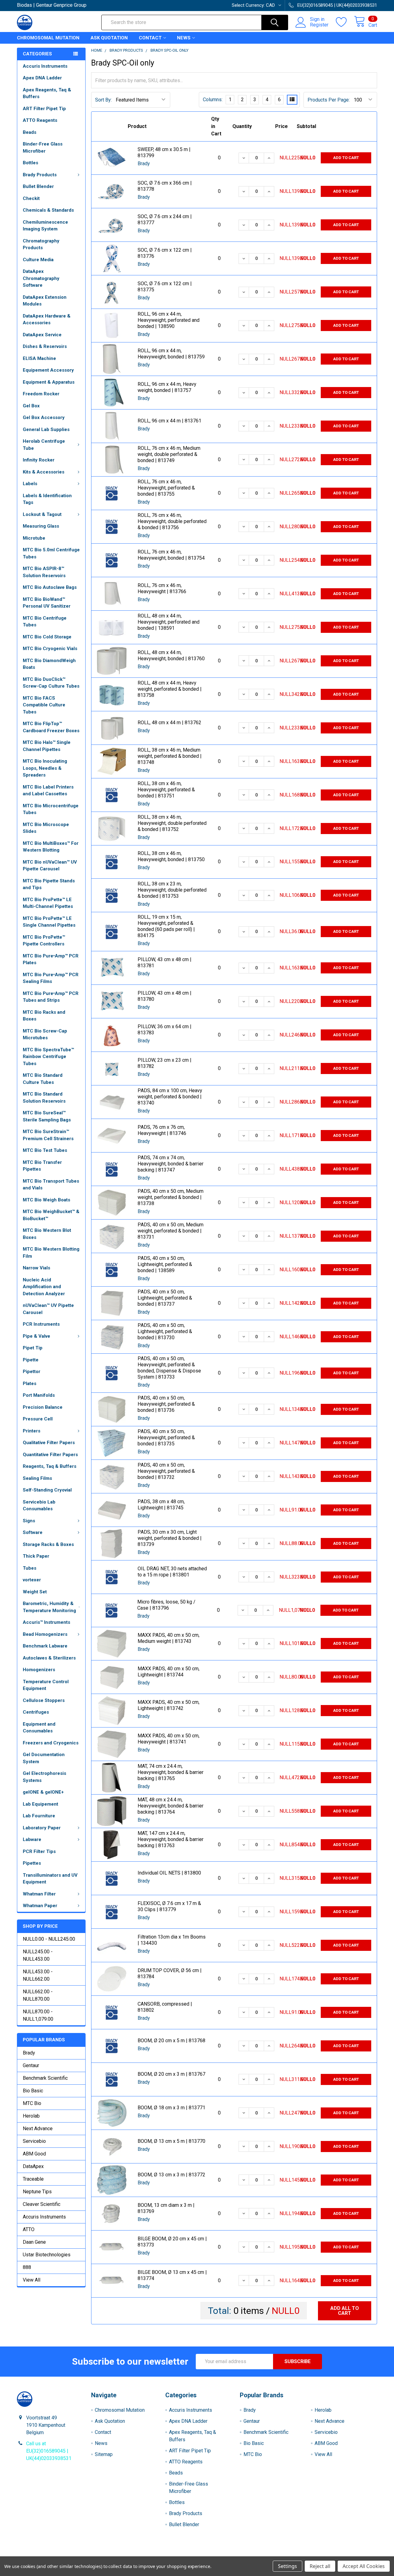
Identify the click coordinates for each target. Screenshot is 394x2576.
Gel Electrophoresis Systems (44, 1777)
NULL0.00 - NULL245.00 (49, 1939)
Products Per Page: (329, 100)
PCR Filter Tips (39, 1851)
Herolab (31, 2116)
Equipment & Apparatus (49, 382)
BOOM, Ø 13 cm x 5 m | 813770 (171, 2141)
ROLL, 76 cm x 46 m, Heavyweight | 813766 (162, 588)
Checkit (31, 198)
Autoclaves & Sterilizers (49, 1658)
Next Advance (38, 2129)
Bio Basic (33, 2091)
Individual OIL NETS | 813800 (169, 1873)
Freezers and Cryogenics (51, 1743)
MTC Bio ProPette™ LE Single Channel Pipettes (49, 922)
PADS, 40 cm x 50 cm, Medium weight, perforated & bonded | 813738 (171, 1197)
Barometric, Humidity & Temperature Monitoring (49, 1607)
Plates (30, 1384)
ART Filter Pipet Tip (44, 109)
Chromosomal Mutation (48, 38)
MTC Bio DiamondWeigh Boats (49, 664)
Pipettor (32, 1372)
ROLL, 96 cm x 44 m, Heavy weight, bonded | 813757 (167, 387)
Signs (29, 1521)
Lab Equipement (40, 1804)
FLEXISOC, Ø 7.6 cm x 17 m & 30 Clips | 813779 (169, 1906)
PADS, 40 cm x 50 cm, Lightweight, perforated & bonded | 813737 (165, 1298)
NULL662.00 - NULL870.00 (38, 1995)
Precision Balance (43, 1407)
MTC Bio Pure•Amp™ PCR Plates (51, 959)
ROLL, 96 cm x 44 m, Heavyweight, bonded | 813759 (171, 354)
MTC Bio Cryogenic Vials (50, 649)
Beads (30, 132)
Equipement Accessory (48, 370)
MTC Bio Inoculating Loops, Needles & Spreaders (45, 768)
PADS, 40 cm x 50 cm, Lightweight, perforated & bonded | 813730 (165, 1331)
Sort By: (103, 100)
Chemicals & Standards (48, 210)
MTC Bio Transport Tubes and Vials (51, 1185)
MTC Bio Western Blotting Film (51, 1253)
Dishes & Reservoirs (45, 346)
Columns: (213, 100)
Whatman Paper (40, 1906)
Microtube (34, 538)
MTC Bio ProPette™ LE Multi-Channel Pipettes (48, 903)
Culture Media (38, 260)
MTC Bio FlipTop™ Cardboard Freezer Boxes (51, 727)
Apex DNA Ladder (42, 78)
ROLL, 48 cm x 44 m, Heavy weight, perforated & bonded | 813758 (170, 689)
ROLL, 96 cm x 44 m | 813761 (169, 421)
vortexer (32, 1580)
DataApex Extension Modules (45, 301)
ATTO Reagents (40, 120)
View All (32, 2280)
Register (319, 25)
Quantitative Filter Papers (50, 1455)
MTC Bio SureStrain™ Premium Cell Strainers (48, 1135)
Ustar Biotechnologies (47, 2255)
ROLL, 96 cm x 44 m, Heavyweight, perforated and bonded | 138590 (169, 320)
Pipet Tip (33, 1348)
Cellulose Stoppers (44, 1700)
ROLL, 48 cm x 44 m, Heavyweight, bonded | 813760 (171, 655)
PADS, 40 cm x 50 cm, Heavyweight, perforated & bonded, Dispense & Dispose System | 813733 (169, 1368)
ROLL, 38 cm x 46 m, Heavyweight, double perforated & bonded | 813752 (172, 823)
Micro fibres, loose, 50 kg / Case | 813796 (166, 1605)
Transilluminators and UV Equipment (50, 1879)
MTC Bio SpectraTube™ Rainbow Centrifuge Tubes (48, 1057)
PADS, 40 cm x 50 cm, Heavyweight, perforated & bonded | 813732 (166, 1471)
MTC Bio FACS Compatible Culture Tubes (44, 705)
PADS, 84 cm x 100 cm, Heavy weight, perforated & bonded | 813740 (170, 1097)
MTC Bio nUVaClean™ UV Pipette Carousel (50, 866)
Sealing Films (37, 1478)
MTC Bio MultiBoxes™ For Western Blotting (51, 847)
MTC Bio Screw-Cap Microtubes (45, 1034)
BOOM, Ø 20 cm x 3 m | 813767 (171, 2074)
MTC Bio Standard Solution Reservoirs (44, 1098)
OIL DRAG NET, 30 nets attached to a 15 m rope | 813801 (172, 1572)
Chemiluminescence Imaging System (45, 226)
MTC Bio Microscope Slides (46, 828)
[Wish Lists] (345, 22)
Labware (32, 1839)
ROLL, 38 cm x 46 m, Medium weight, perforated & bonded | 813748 (170, 756)
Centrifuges (36, 1712)
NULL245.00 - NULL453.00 (38, 1955)
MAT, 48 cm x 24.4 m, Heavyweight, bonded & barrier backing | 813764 (171, 1806)
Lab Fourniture (39, 1816)
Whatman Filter (39, 1894)
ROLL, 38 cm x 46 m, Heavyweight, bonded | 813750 (171, 856)
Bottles (30, 163)
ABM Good (34, 2154)
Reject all (320, 2566)
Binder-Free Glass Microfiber (43, 148)
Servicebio (34, 2141)
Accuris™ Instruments (46, 1622)
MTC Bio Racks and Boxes (44, 1016)
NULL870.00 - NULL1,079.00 (38, 2015)
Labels (30, 484)
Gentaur (31, 2065)
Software (33, 1532)
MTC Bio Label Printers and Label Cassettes (48, 791)
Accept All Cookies (364, 2566)
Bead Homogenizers (45, 1634)
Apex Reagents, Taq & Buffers (47, 93)
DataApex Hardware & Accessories (47, 320)
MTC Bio (32, 2103)
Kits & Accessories (44, 472)
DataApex (33, 2166)
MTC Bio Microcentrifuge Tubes (51, 809)
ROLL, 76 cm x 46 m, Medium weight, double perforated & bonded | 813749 (169, 454)
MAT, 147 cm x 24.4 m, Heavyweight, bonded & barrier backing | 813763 (171, 1839)
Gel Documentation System (44, 1758)
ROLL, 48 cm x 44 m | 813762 (169, 723)
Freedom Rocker (41, 394)
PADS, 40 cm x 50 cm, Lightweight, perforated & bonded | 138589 (165, 1264)
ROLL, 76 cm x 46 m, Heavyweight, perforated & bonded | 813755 (166, 488)
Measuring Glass (41, 526)
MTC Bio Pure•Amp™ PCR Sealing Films (51, 978)
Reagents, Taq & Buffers (50, 1466)
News (184, 38)
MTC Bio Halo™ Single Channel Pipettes (47, 746)
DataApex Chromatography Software (41, 278)
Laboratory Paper (42, 1828)
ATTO (29, 2229)
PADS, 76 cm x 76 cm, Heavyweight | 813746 (162, 1130)
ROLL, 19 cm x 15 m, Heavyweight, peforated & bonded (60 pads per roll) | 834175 (166, 926)
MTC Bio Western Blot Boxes (47, 1234)
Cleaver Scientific (42, 2204)
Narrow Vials (36, 1268)
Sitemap (104, 2454)
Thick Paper (36, 1556)
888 (27, 2267)
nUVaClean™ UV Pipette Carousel (48, 1309)
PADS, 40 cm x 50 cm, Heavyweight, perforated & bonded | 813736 (166, 1404)
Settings (287, 2566)
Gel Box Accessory (44, 417)
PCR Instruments (41, 1324)
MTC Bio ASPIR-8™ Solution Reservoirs (44, 572)
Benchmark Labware (45, 1646)
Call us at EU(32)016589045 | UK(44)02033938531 (49, 2451)
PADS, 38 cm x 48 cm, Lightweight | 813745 (161, 1505)
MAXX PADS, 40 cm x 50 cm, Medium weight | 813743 (169, 1638)
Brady (29, 2053)
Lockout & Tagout (42, 514)
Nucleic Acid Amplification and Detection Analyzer (44, 1287)
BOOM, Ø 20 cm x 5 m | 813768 (171, 2041)
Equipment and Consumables (39, 1728)
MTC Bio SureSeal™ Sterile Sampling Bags (47, 1116)
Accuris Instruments (45, 66)
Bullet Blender (38, 186)
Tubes (30, 1568)
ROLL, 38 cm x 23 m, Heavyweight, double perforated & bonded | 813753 (172, 890)
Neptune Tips (37, 2192)
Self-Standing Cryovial (47, 1490)
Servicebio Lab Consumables (39, 1506)
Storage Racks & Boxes (48, 1544)
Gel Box (31, 406)
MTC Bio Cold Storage (47, 637)
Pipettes (32, 1863)
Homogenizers (39, 1670)
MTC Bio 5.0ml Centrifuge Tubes (51, 553)
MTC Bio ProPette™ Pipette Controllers (44, 941)
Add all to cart (345, 2311)
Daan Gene (34, 2242)
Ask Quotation (109, 38)
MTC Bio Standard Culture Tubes (43, 1079)
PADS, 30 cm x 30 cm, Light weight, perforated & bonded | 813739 (170, 1538)
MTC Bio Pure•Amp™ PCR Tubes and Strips (51, 997)
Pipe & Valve (36, 1336)
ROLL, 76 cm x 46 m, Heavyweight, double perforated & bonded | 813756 (172, 521)
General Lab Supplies (46, 429)
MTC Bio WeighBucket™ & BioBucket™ (51, 1215)
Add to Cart (346, 158)
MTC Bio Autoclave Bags (50, 587)
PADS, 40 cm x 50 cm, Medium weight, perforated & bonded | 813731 (171, 1231)
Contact (150, 38)
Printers (32, 1431)
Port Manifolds (39, 1395)
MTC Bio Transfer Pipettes (42, 1166)
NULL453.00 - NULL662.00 (38, 1975)
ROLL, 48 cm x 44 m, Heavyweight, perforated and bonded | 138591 (169, 622)
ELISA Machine (39, 358)
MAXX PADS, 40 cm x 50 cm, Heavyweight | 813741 (169, 1739)
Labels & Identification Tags (47, 499)
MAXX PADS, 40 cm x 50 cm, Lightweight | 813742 (169, 1705)
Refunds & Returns (242, 2554)
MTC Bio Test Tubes (45, 1150)
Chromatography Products (41, 244)
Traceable (33, 2179)
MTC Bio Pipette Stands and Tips (49, 884)
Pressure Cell (38, 1419)
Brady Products (40, 175)
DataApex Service (42, 335)
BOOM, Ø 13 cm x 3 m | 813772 (171, 2175)
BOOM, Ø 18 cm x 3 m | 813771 (171, 2108)
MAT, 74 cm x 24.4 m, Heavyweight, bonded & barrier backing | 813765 (171, 1772)
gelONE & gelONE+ (43, 1792)
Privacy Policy (332, 2554)
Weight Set (35, 1592)
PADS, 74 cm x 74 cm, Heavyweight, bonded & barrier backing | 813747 (171, 1164)
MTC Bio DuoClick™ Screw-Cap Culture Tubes (51, 683)
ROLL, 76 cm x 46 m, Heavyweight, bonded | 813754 (171, 555)
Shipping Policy (152, 2554)
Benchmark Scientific (45, 2078)
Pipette (31, 1360)
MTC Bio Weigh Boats (46, 1200)
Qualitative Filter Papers (49, 1443)
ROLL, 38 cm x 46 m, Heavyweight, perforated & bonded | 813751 (166, 790)
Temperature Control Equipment (46, 1685)
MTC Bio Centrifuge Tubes (45, 622)
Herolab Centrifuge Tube (44, 445)
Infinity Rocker (39, 460)
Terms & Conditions (62, 2554)
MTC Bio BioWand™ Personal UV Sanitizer (47, 603)
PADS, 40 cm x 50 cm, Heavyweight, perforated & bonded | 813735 (166, 1438)
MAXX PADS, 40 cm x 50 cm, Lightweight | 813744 (169, 1672)
